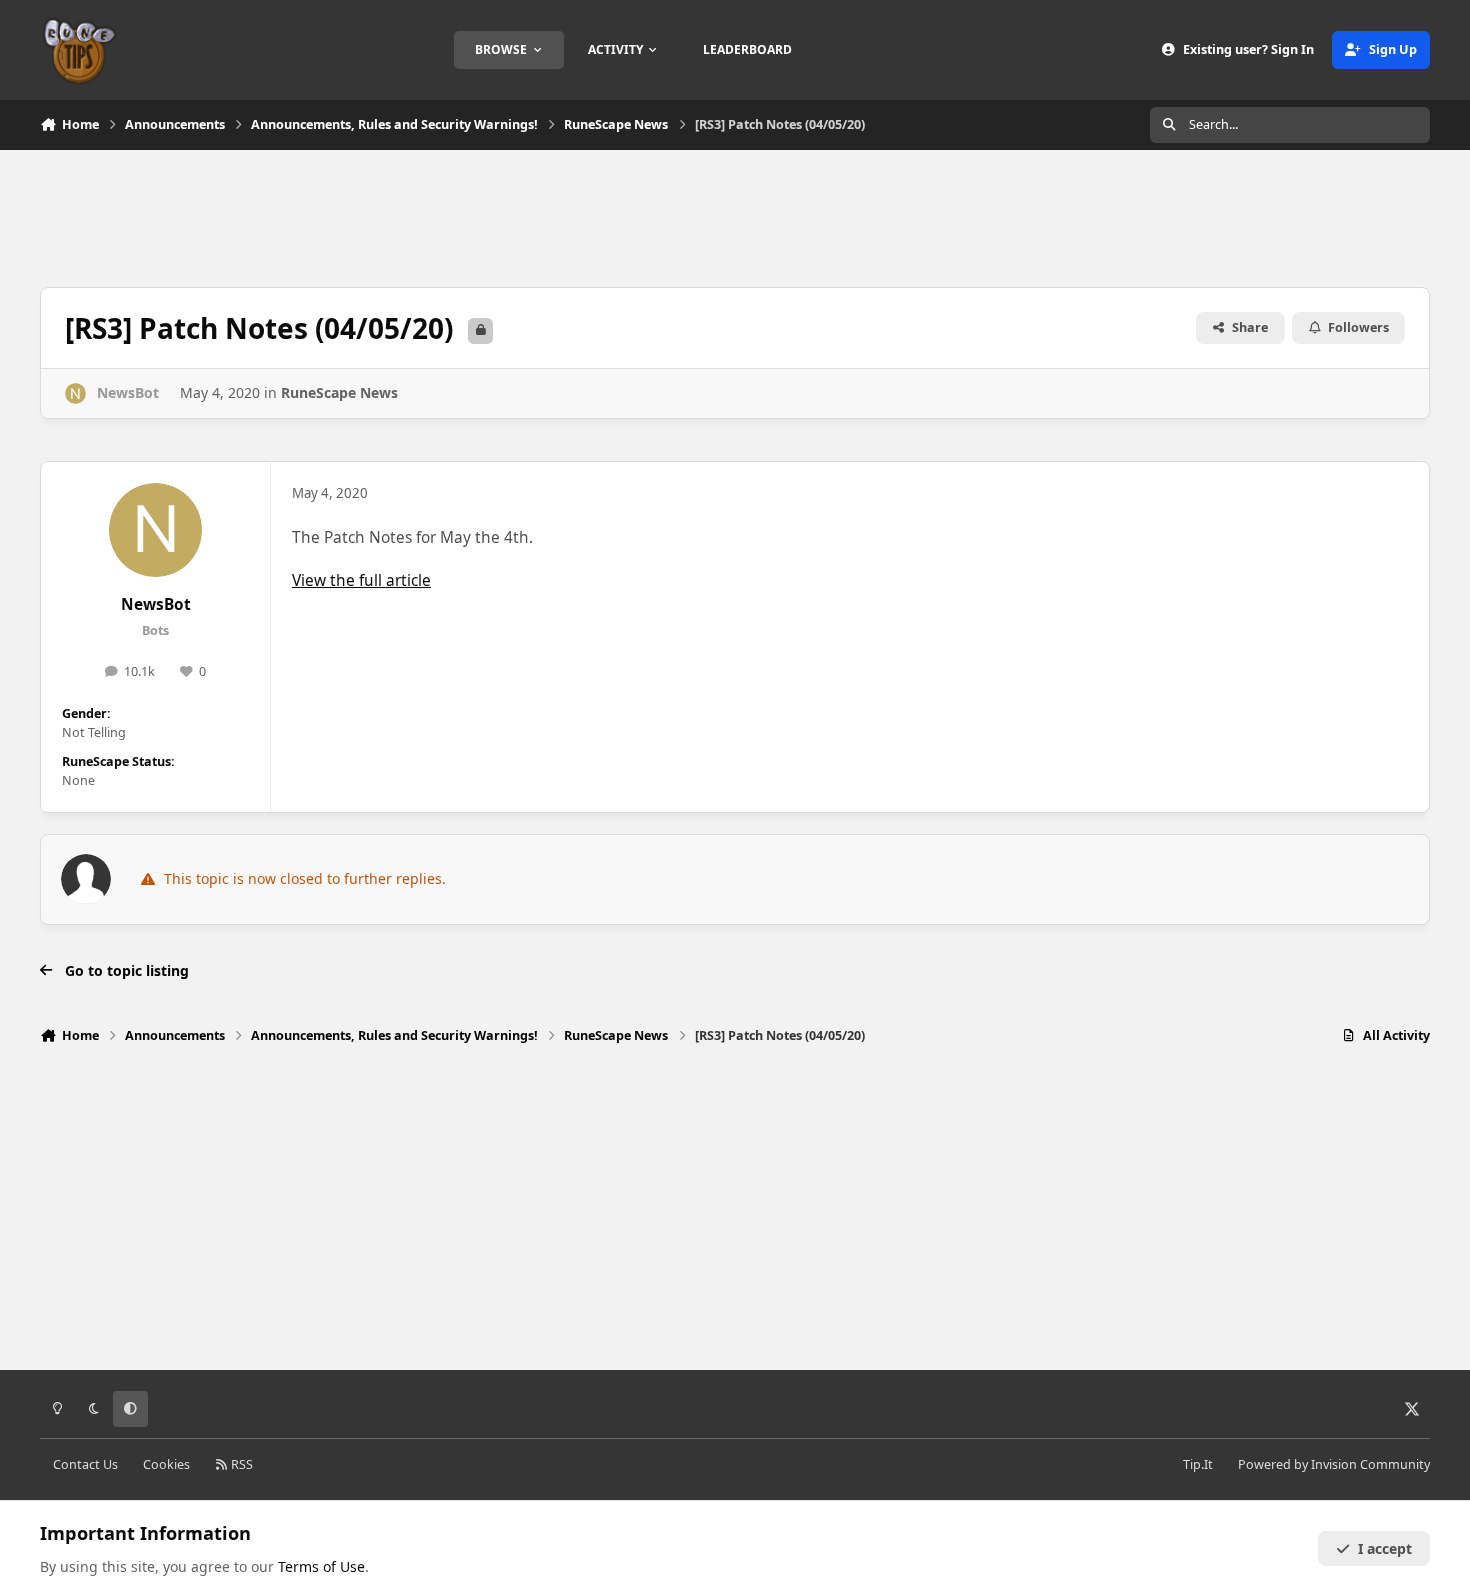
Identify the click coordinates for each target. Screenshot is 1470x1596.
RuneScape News (339, 392)
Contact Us (85, 1464)
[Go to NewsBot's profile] (75, 393)
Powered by (1334, 1464)
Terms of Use (321, 1566)
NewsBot (156, 604)
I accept (1385, 1548)
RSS (240, 1464)
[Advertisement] (735, 216)
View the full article (361, 580)
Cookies (166, 1464)
